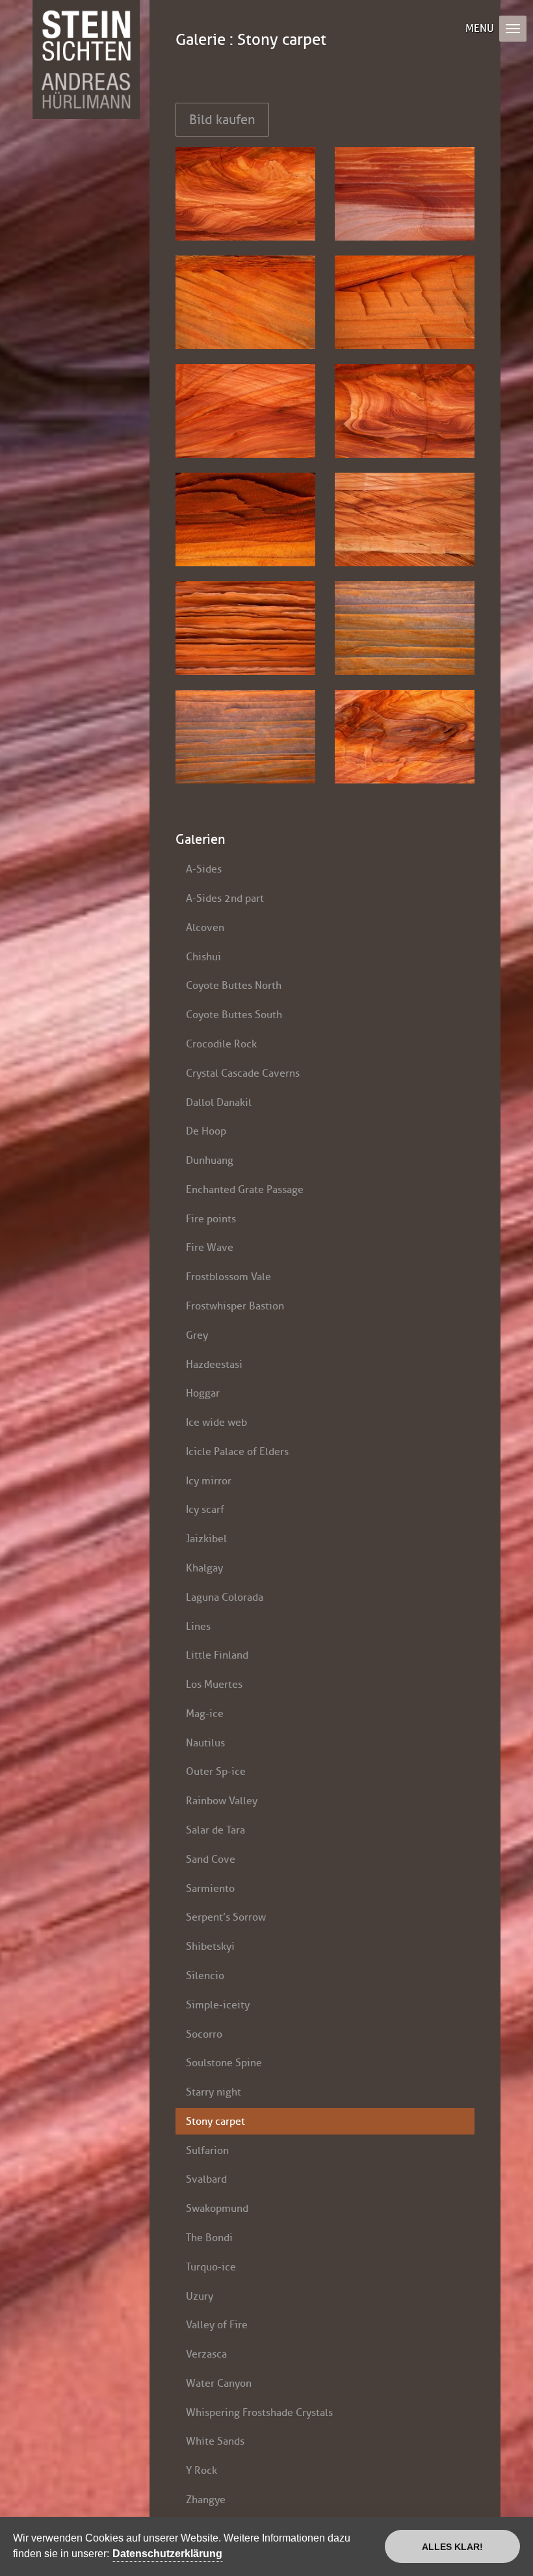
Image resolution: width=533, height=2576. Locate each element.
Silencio (205, 1976)
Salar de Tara (215, 1830)
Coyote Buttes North (234, 985)
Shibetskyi (210, 1946)
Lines (198, 1626)
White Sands (215, 2441)
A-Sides (204, 869)
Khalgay (204, 1568)
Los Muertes (214, 1684)
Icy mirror (209, 1481)
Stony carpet (215, 2121)
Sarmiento (210, 1888)
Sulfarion (207, 2150)
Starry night (214, 2092)
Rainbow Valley (222, 1801)
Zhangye (206, 2500)
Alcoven (205, 927)
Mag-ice (205, 1714)
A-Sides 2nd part (225, 898)
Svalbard (206, 2179)
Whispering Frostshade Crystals (259, 2412)
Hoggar (203, 1393)
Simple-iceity (218, 2005)
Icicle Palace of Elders (237, 1452)
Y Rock (201, 2470)
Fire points (211, 1219)
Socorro (204, 2034)
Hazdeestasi (214, 1364)
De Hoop (206, 1131)
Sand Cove (211, 1859)
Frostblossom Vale (228, 1277)
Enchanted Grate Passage (245, 1189)
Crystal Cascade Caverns (243, 1073)
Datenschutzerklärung (167, 2554)
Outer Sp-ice (216, 1771)
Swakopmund (217, 2208)
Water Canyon (219, 2383)
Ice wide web (216, 1422)
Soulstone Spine (224, 2063)
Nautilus (205, 1743)
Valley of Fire (217, 2325)
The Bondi (209, 2238)
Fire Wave (210, 1247)
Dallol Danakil (219, 1102)
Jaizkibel (206, 1539)
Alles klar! (452, 2547)
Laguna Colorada (225, 1597)
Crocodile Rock (221, 1044)
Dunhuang (210, 1160)
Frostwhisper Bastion (235, 1306)
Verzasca (206, 2354)
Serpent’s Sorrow (226, 1917)
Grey (197, 1335)
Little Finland (217, 1655)
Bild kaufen (222, 120)
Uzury (200, 2296)
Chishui (203, 957)
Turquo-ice (211, 2267)
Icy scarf (205, 1509)
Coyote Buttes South (234, 1015)
